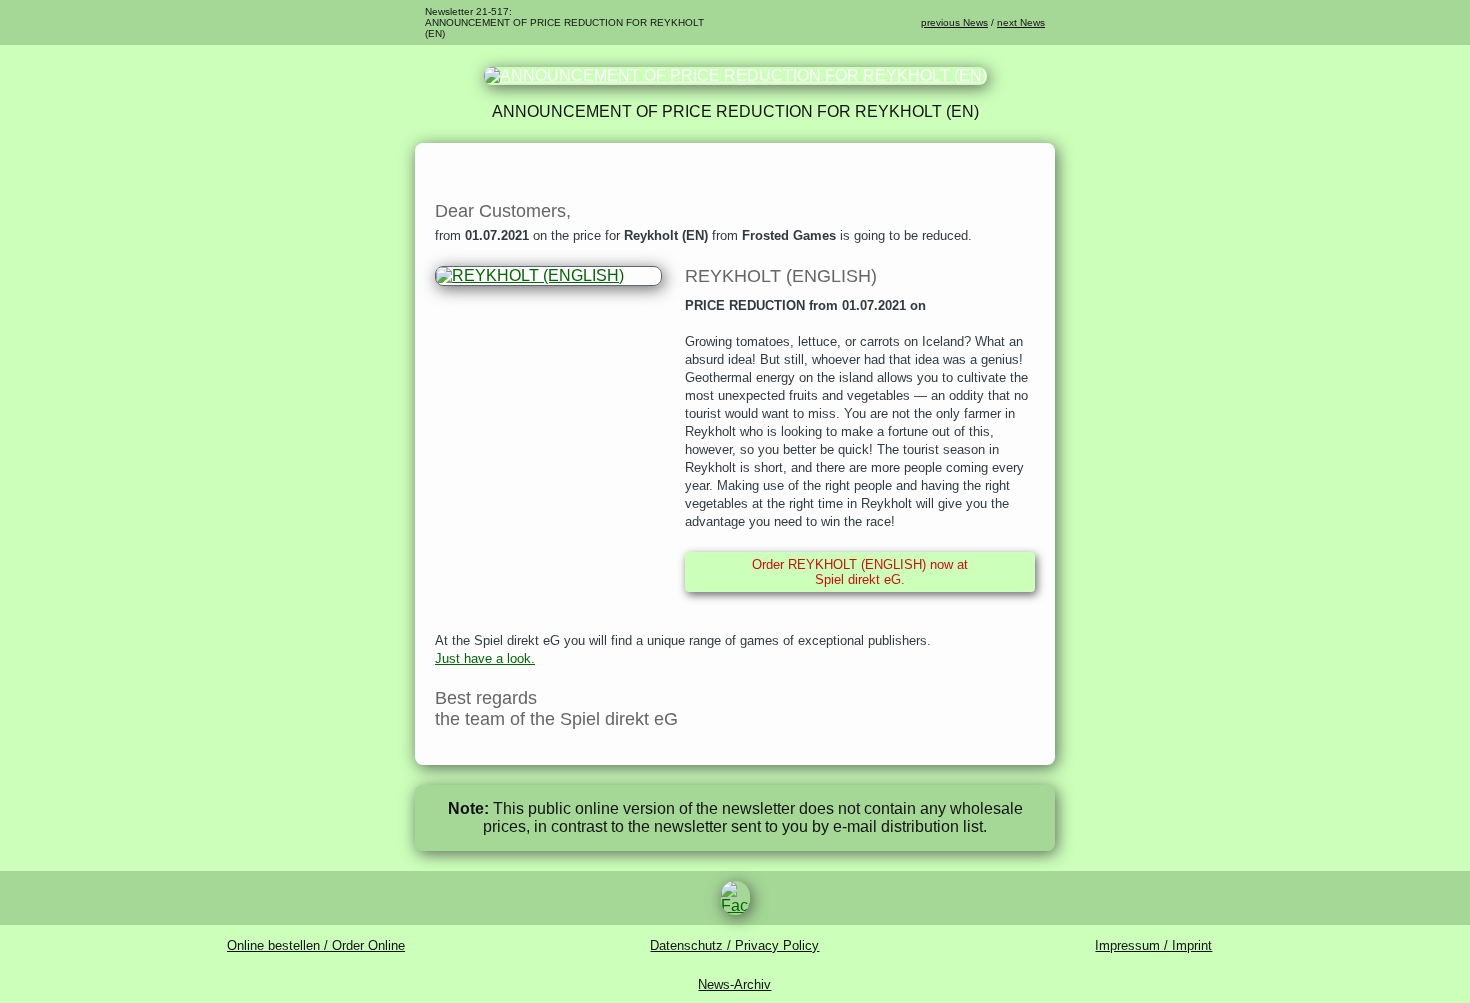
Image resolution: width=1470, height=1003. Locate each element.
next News (1021, 22)
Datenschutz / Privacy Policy (734, 945)
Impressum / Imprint (1153, 945)
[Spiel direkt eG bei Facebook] (735, 898)
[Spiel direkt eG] (735, 75)
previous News (954, 22)
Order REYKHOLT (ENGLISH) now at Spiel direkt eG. (860, 572)
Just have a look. (485, 658)
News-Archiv (734, 984)
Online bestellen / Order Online (316, 945)
